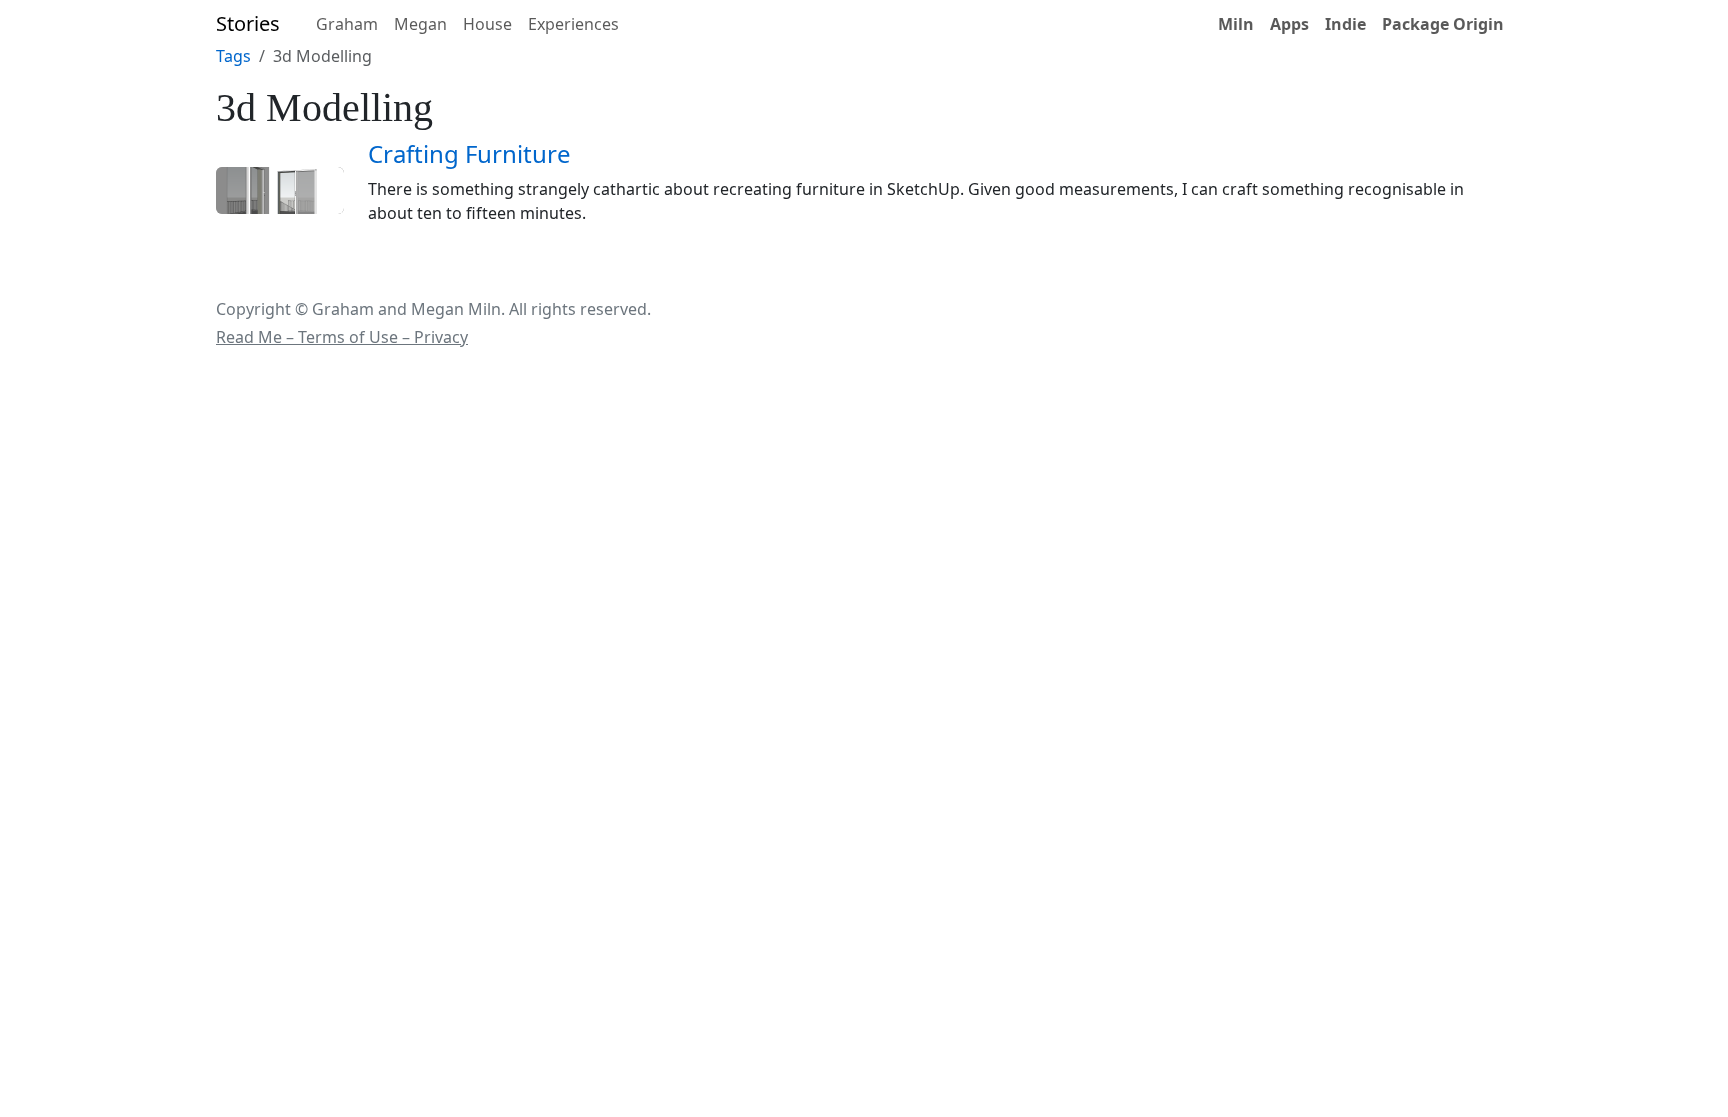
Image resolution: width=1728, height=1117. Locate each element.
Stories (248, 23)
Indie (1345, 24)
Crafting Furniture (469, 153)
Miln (1236, 24)
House (487, 24)
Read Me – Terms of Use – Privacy (342, 337)
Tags (233, 56)
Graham (347, 24)
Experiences (573, 24)
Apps (1289, 24)
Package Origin (1443, 24)
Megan (420, 24)
